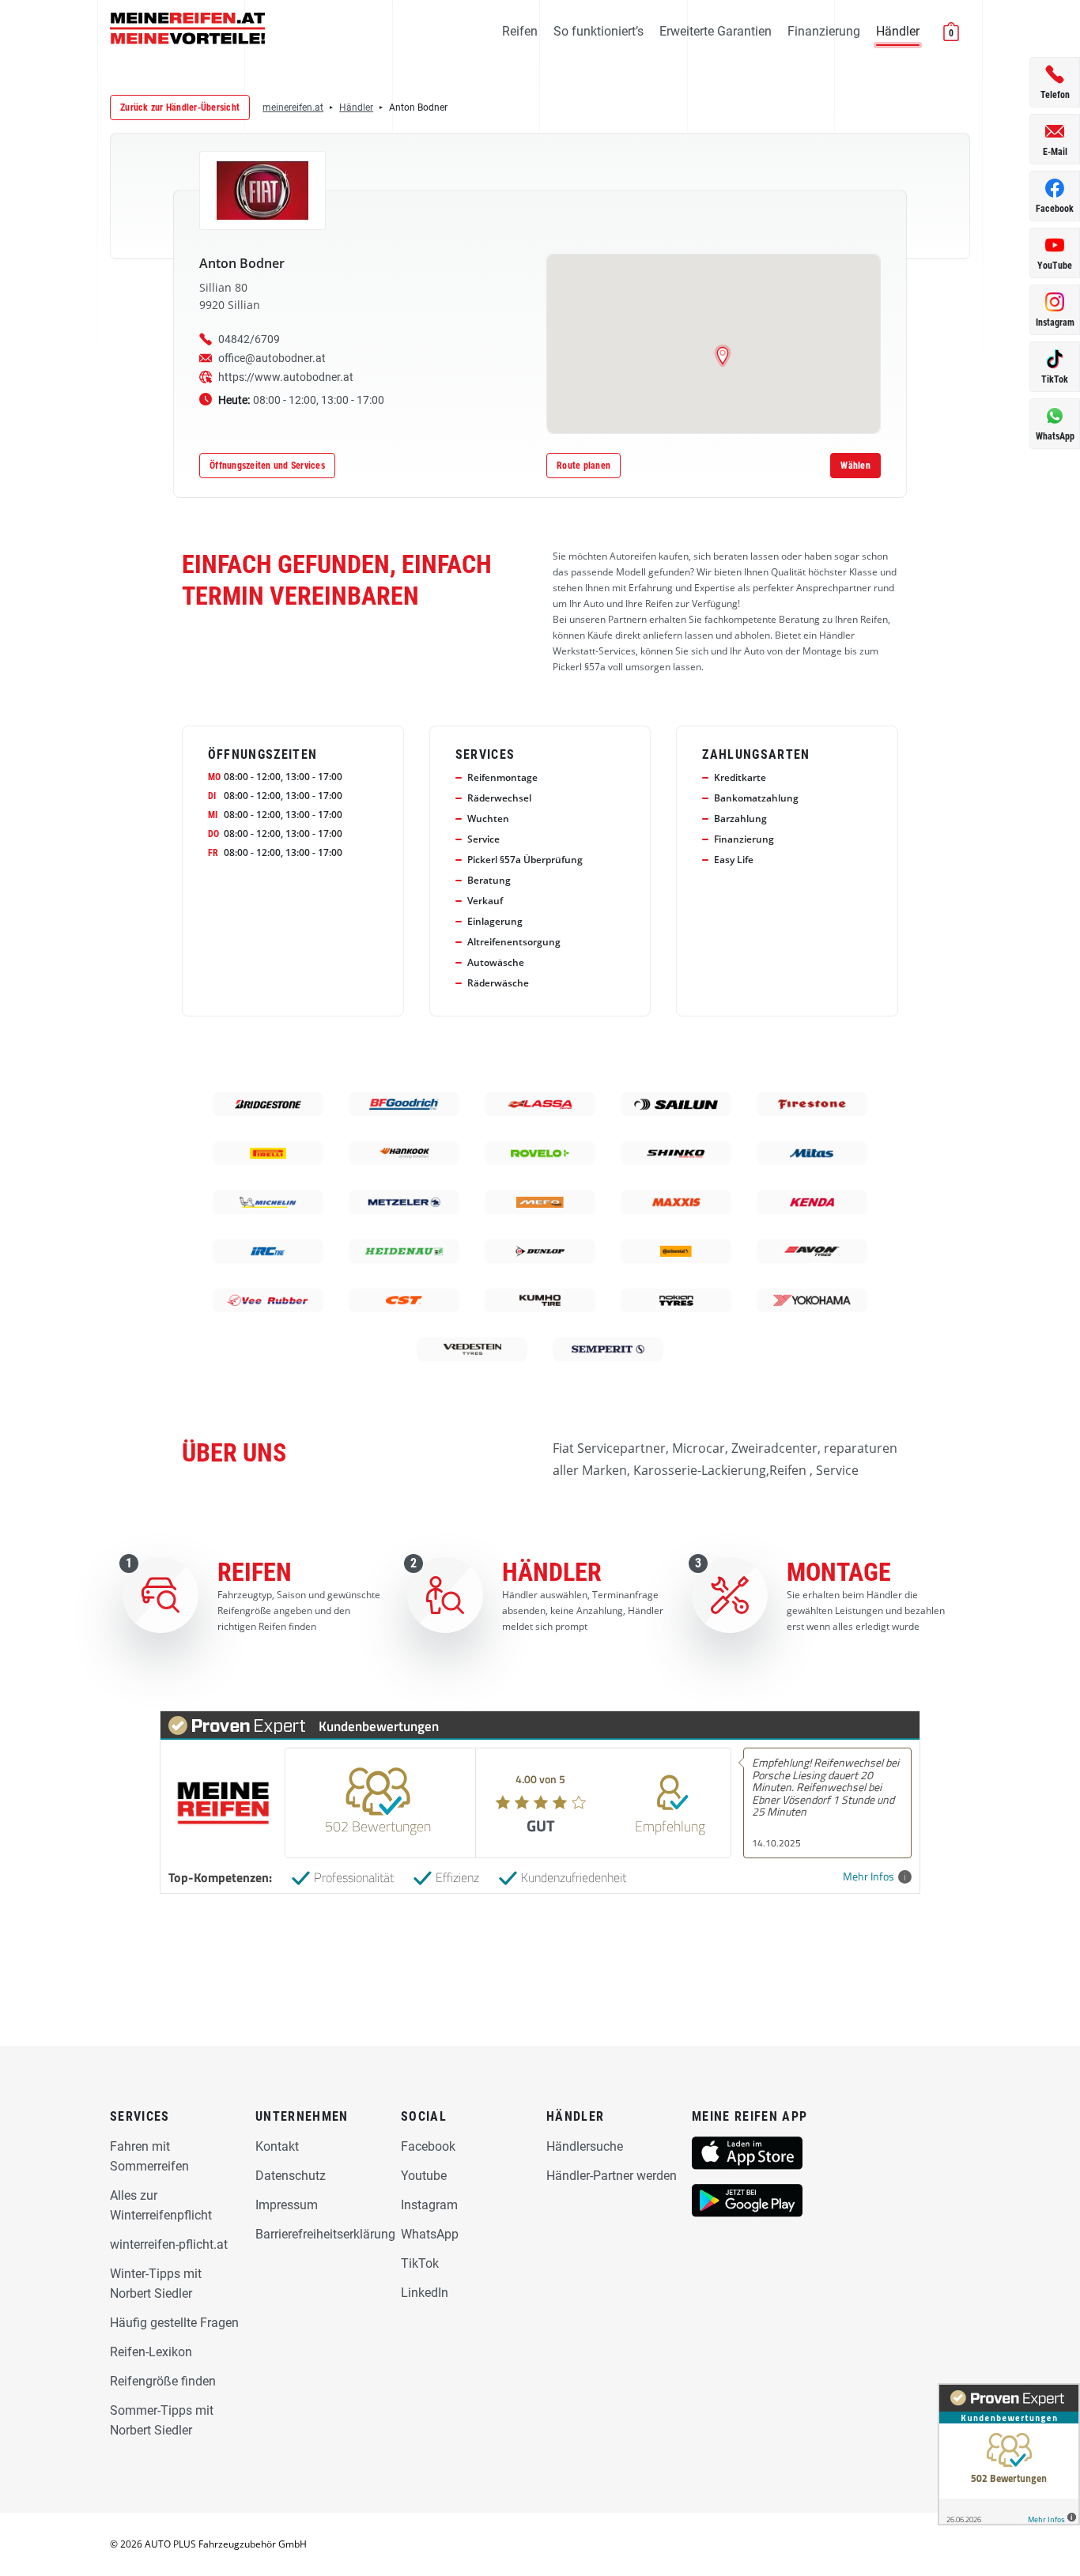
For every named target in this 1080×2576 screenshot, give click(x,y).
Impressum (287, 2205)
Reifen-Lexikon (151, 2352)
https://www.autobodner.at (286, 377)
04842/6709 (249, 339)
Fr (213, 853)
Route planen (583, 466)
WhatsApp (430, 2234)
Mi (213, 815)
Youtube (424, 2176)
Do (213, 834)
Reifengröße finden (163, 2381)
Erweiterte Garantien (716, 31)
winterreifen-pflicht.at (169, 2244)
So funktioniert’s (599, 31)
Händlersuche (585, 2146)
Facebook (428, 2146)
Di (212, 796)
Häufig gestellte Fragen (174, 2323)
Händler (898, 31)
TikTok (420, 2263)
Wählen (855, 466)
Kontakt (277, 2146)
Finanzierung (824, 31)
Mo (214, 777)
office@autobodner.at (272, 358)
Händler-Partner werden (612, 2176)
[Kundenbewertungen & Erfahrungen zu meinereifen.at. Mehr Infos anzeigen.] (1009, 2454)
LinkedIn (425, 2293)
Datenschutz (291, 2176)
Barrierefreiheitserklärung (325, 2234)
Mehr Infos (869, 1877)
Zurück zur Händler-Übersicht (180, 107)
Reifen (520, 31)
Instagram (429, 2205)
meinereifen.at (293, 107)
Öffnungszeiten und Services (267, 466)
